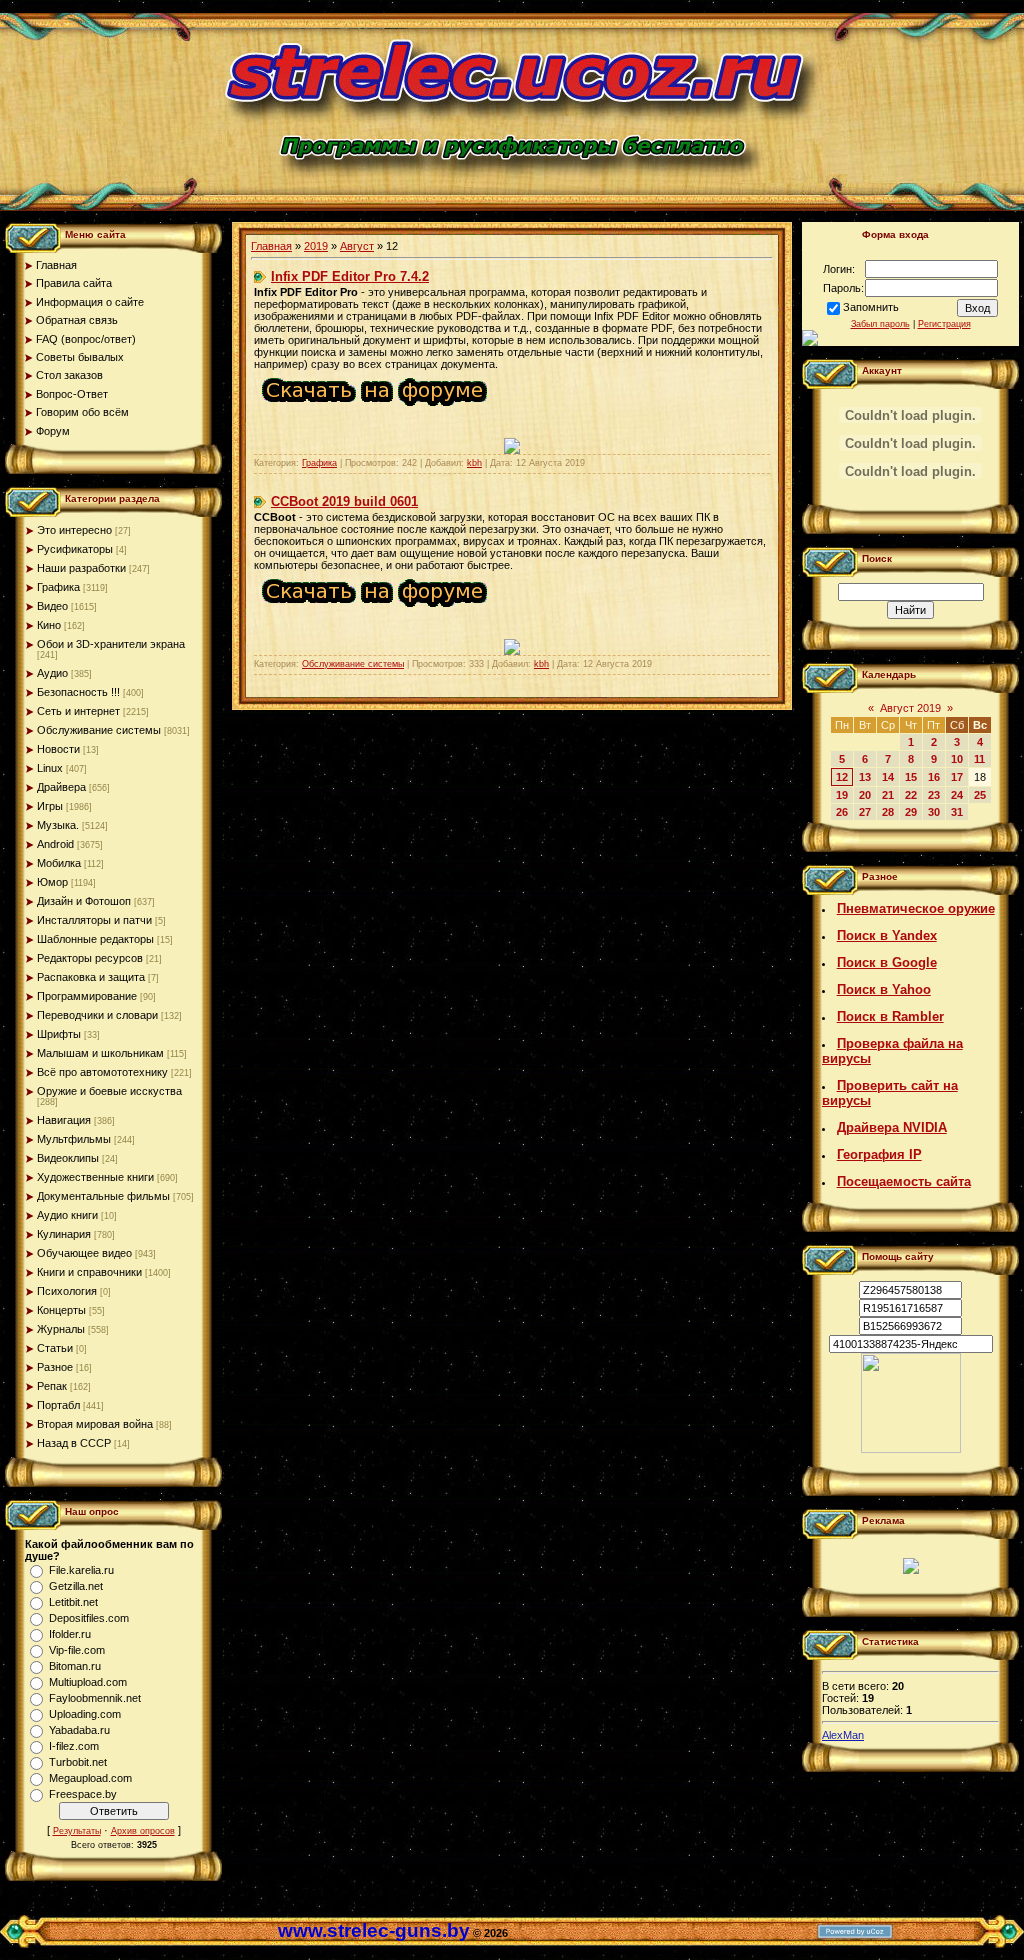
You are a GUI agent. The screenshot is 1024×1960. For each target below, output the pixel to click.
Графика (58, 587)
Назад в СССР (74, 1443)
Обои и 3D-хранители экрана (111, 644)
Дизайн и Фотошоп (84, 901)
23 (934, 795)
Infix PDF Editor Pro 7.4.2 (350, 276)
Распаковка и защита (91, 977)
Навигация (64, 1120)
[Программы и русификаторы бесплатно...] (911, 1449)
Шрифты (59, 1034)
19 (842, 795)
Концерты (61, 1310)
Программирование (87, 996)
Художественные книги (95, 1177)
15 (911, 777)
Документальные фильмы (103, 1196)
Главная (271, 246)
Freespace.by (83, 1794)
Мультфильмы (74, 1139)
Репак (52, 1386)
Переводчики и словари (97, 1015)
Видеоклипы (68, 1158)
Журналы (61, 1329)
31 (957, 812)
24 (957, 795)
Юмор (52, 882)
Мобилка (59, 863)
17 (957, 777)
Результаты (77, 1831)
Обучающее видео (84, 1253)
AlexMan (843, 1735)
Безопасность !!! (78, 692)
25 (980, 795)
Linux (50, 768)
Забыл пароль (880, 324)
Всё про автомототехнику (102, 1072)
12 (842, 777)
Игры (50, 806)
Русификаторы (75, 549)
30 (934, 812)
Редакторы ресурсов (90, 958)
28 (888, 812)
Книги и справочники (89, 1272)
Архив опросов (143, 1831)
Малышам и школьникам (100, 1053)
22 (911, 795)
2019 (316, 246)
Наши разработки (81, 568)
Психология (67, 1291)
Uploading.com (85, 1714)
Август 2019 (910, 708)
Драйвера (61, 787)
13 (865, 777)
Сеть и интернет (78, 711)
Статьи (55, 1348)
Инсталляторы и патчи (94, 920)
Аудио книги (67, 1215)
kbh (474, 463)
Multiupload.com (88, 1682)
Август (357, 246)
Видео (52, 606)
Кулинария (64, 1234)
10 (957, 759)
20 (865, 795)
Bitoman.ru (75, 1666)
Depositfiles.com (89, 1618)
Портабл (58, 1405)
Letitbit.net (73, 1602)
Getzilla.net (76, 1586)
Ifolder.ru (70, 1634)
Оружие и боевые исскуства (109, 1091)
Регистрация (944, 324)
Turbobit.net (78, 1762)
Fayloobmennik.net (95, 1698)
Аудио (52, 673)
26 (842, 812)
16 (934, 777)
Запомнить (871, 307)
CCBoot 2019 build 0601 (344, 501)
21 (888, 795)
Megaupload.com (90, 1778)
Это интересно (74, 530)
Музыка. (58, 825)
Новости (58, 749)
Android (55, 844)
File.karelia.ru (81, 1570)
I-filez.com (74, 1746)
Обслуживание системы (99, 730)
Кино (49, 625)
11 (979, 759)
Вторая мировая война (95, 1424)
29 (911, 812)
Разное (55, 1367)
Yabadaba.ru (79, 1730)
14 (888, 777)
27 (865, 812)
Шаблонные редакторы (95, 939)
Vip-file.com (77, 1650)
